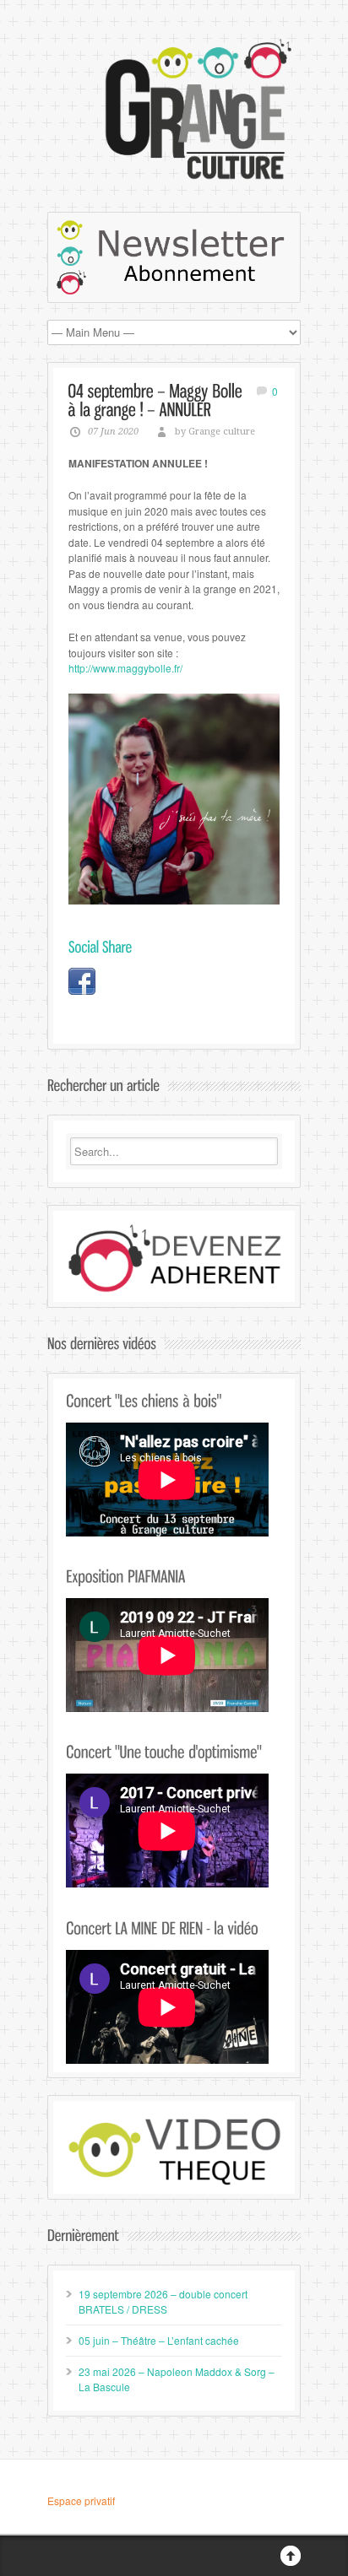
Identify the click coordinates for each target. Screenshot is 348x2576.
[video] (174, 2149)
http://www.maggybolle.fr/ (125, 668)
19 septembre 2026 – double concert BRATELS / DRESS (163, 2301)
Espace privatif (81, 2500)
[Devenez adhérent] (174, 1259)
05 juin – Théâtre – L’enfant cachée (159, 2340)
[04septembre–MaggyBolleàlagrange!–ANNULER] (158, 400)
